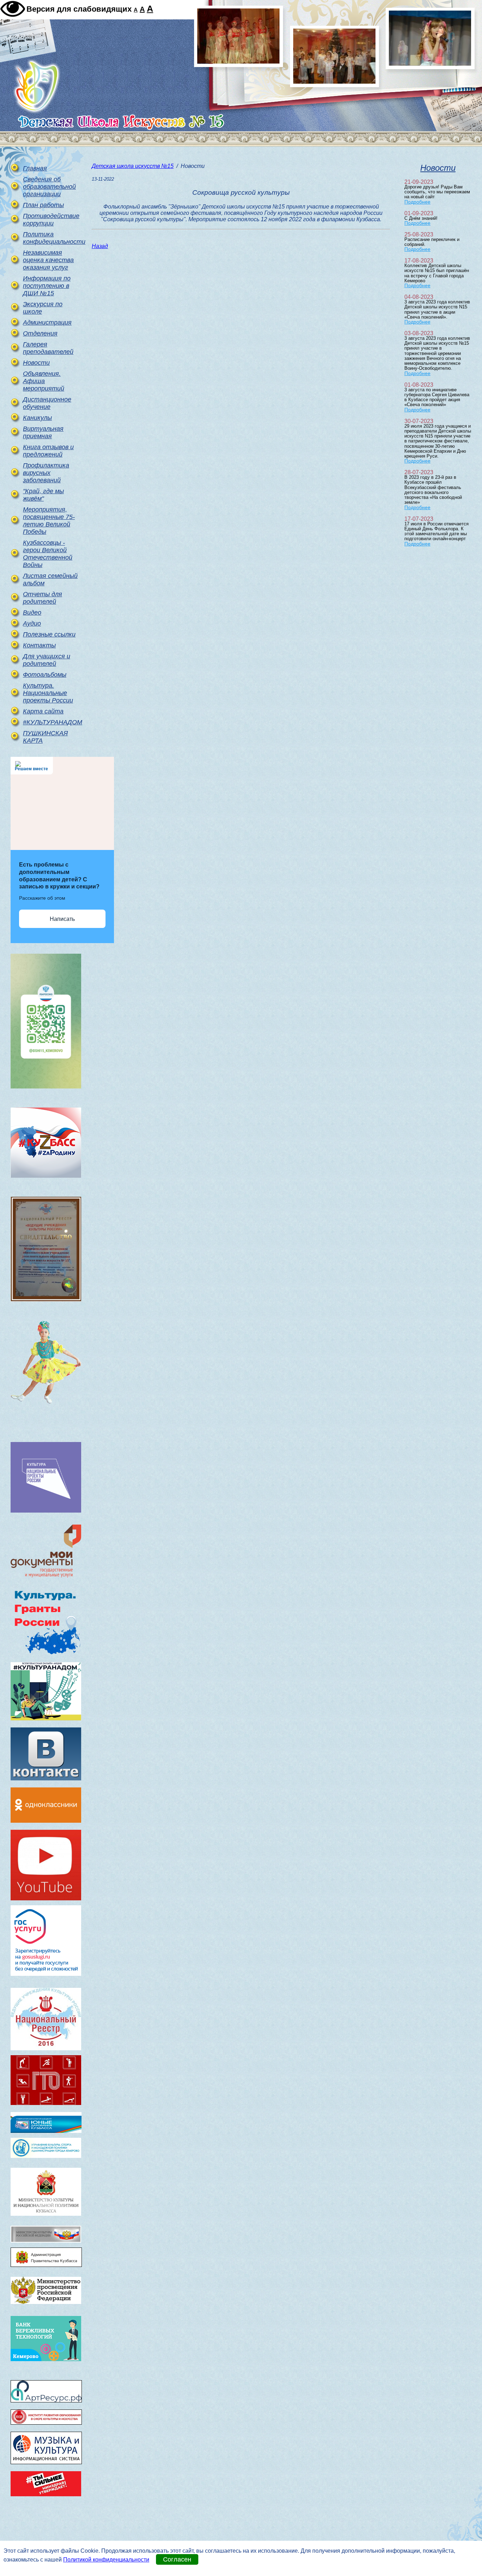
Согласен (177, 2559)
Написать (62, 919)
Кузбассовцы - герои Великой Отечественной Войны (48, 554)
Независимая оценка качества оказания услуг (48, 260)
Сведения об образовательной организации (49, 187)
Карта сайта (43, 711)
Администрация (47, 322)
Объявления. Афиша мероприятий (44, 381)
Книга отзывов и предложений (48, 451)
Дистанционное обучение (47, 403)
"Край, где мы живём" (43, 495)
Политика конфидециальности (50, 238)
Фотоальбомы (45, 675)
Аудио (32, 623)
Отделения (40, 333)
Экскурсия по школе (43, 308)
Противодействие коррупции (50, 220)
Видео (32, 613)
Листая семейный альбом (50, 580)
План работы (43, 205)
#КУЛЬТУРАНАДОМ (50, 722)
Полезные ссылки (49, 634)
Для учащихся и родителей (47, 660)
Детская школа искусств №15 (133, 166)
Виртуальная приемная (43, 432)
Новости (36, 363)
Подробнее (417, 202)
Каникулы (37, 418)
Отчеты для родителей (43, 598)
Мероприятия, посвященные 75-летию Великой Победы (49, 521)
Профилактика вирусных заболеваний (46, 473)
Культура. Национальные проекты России (48, 693)
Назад (100, 246)
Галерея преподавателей (48, 348)
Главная (35, 168)
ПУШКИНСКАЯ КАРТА (45, 737)
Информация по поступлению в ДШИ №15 (47, 286)
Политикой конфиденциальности (106, 2560)
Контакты (39, 645)
